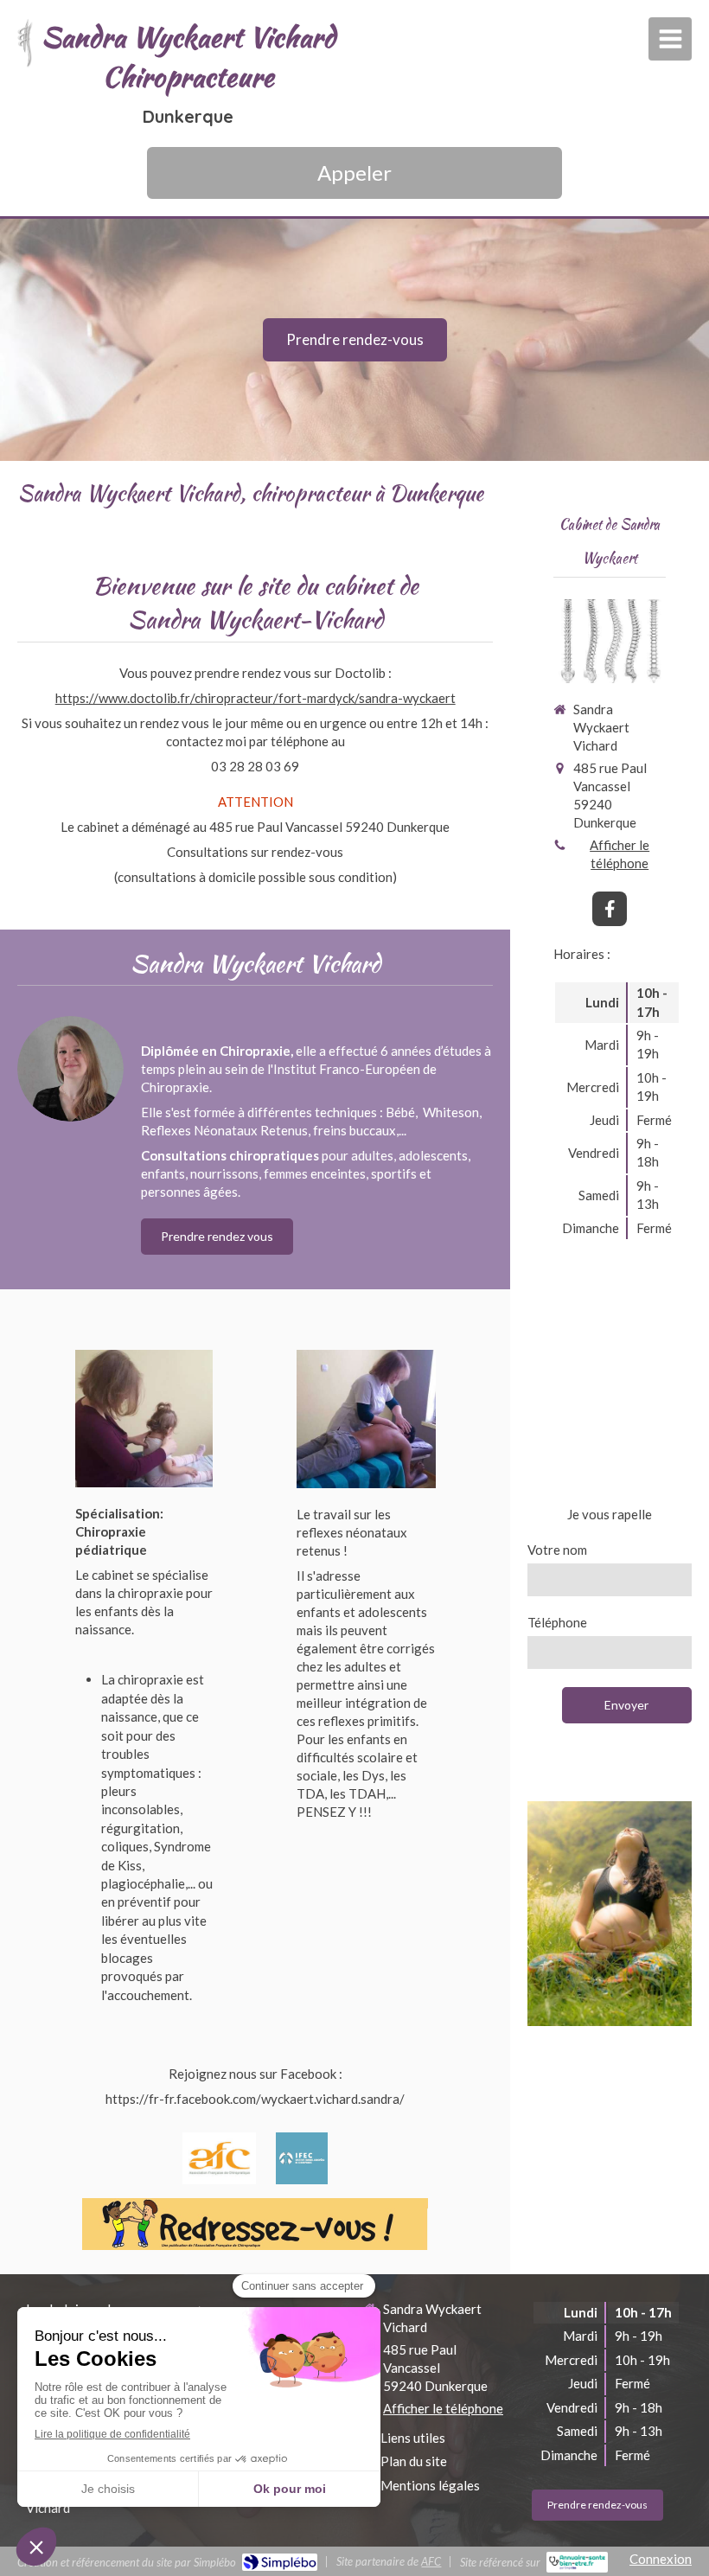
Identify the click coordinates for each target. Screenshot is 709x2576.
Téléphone (557, 1622)
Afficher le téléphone (620, 854)
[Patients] (366, 1419)
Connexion (661, 2559)
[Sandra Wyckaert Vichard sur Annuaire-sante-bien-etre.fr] (577, 2562)
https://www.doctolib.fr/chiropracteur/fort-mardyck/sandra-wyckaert (255, 698)
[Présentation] (144, 1419)
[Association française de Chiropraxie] (219, 2158)
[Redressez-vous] (255, 2224)
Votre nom (557, 1550)
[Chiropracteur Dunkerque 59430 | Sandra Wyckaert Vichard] (25, 43)
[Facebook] (610, 909)
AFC (431, 2561)
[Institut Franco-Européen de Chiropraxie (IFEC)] (302, 2158)
